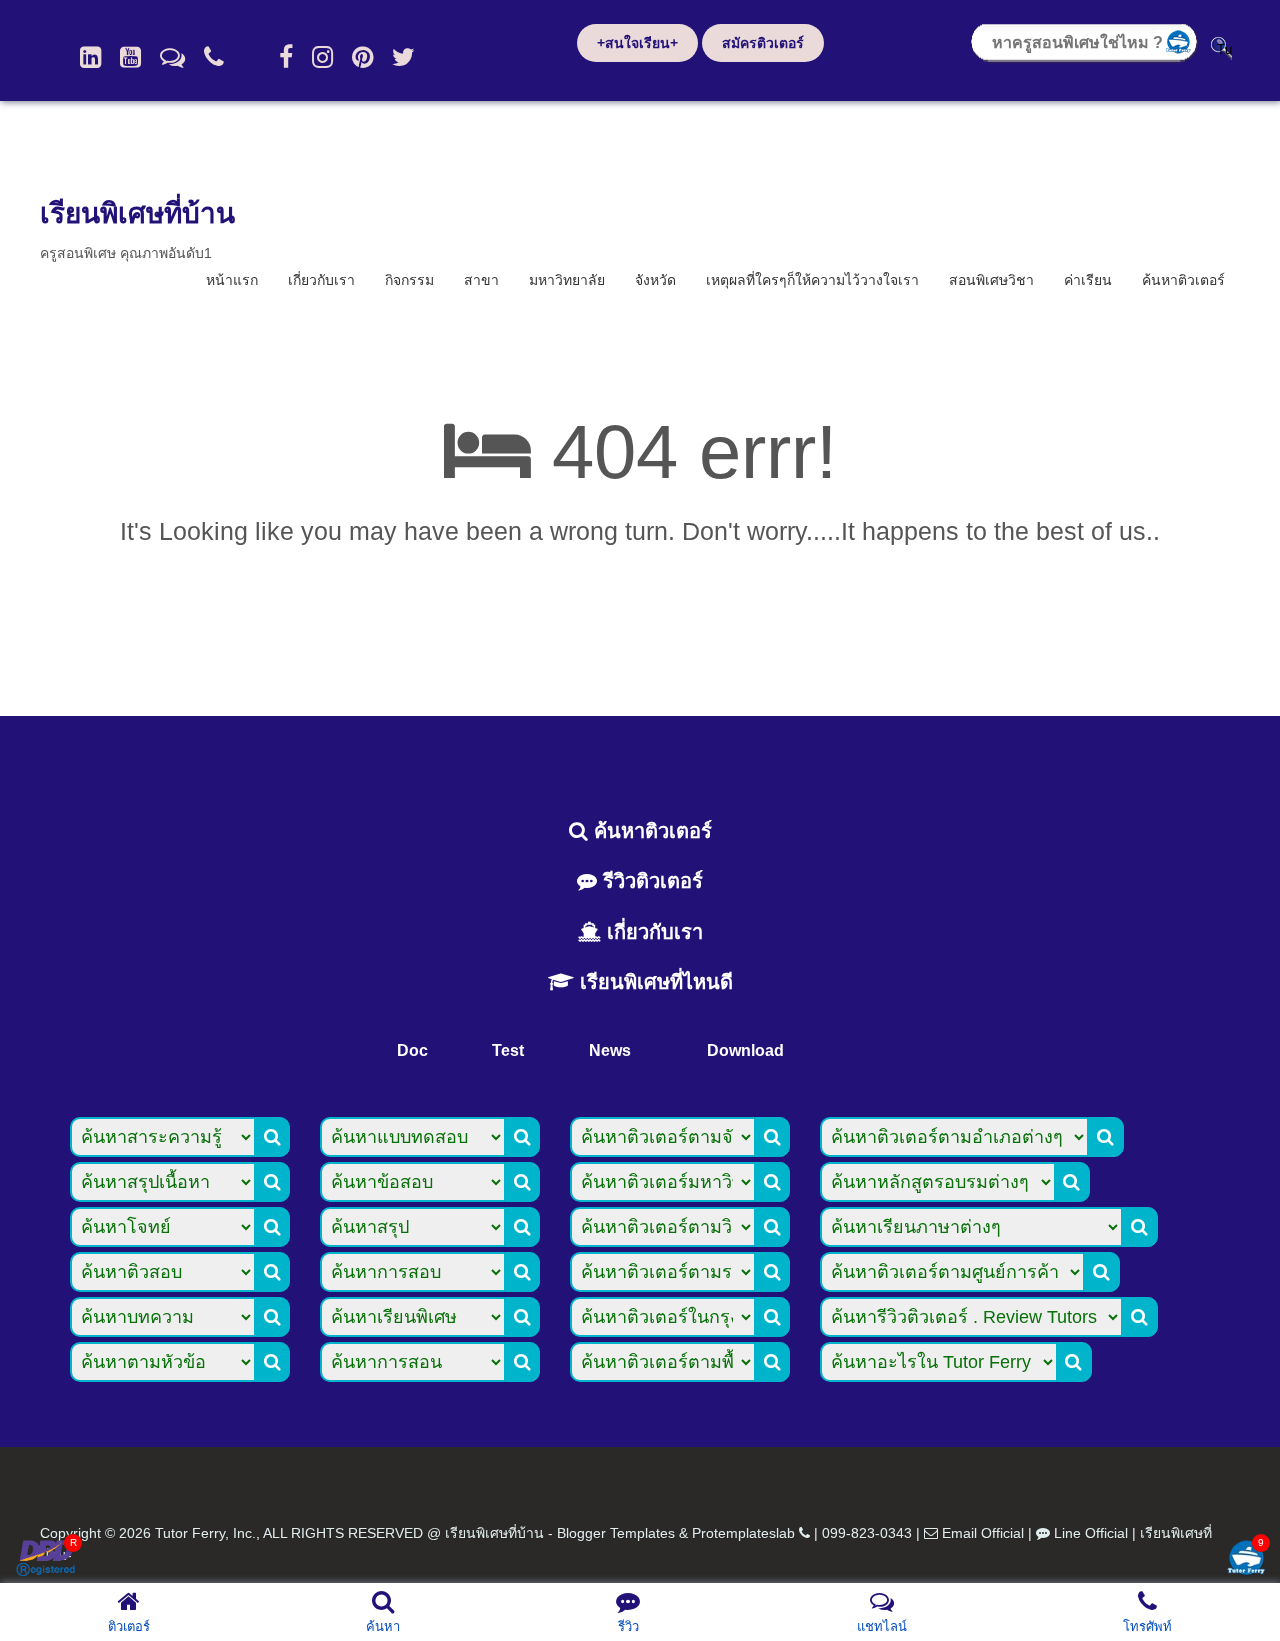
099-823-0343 (867, 1533)
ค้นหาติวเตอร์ (1183, 280)
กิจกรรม (409, 280)
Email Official (983, 1533)
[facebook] (286, 57)
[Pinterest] (362, 57)
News (610, 1050)
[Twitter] (403, 57)
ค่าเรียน (1088, 280)
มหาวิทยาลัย (567, 280)
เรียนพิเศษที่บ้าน (137, 213)
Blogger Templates (616, 1533)
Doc (412, 1050)
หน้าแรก (232, 280)
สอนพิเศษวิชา (991, 280)
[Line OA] (172, 57)
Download (745, 1050)
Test (508, 1050)
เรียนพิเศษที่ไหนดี (653, 982)
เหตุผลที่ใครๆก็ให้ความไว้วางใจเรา (812, 280)
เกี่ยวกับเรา (321, 280)
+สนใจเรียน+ (637, 43)
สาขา (481, 280)
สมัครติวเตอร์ (763, 43)
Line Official (1091, 1533)
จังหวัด (655, 280)
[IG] (322, 57)
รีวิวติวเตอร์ (650, 881)
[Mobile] (214, 57)
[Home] (90, 57)
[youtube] (130, 57)
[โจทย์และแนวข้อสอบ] (1246, 1559)
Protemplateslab (743, 1533)
